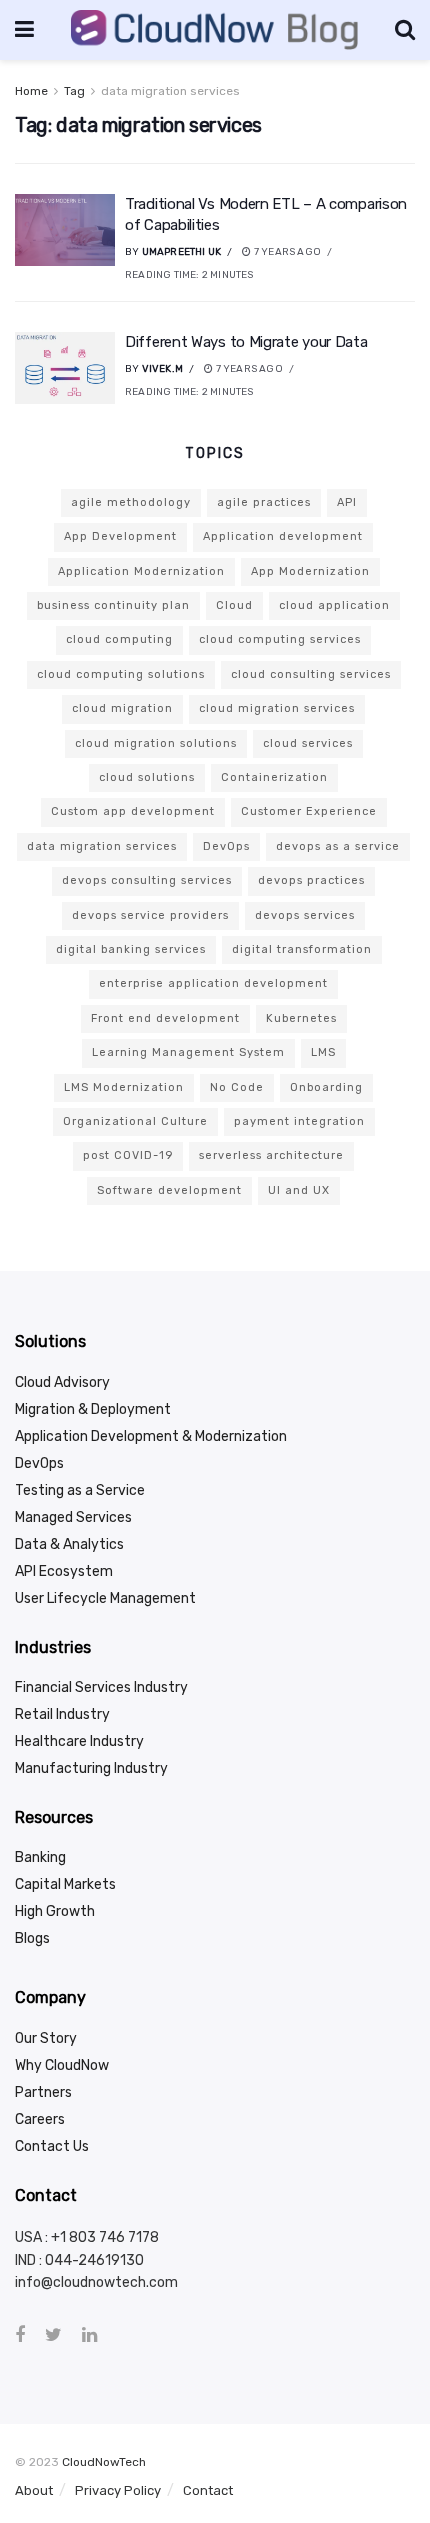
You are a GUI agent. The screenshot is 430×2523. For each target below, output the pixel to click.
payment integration (299, 1121)
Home (31, 91)
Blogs (32, 1938)
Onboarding (326, 1087)
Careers (40, 2119)
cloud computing (119, 639)
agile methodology (131, 502)
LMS (323, 1052)
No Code (237, 1087)
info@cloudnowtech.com (96, 2282)
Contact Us (52, 2146)
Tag (74, 91)
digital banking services (131, 949)
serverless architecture (271, 1155)
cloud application (334, 605)
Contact (208, 2490)
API (347, 502)
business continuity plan (113, 605)
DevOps (226, 846)
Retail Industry (62, 1714)
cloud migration (122, 708)
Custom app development (133, 811)
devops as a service (338, 846)
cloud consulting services (311, 674)
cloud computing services (280, 639)
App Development (120, 536)
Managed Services (73, 1517)
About (34, 2490)
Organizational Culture (135, 1121)
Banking (40, 1857)
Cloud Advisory (62, 1382)
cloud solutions (147, 777)
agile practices (264, 502)
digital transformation (302, 949)
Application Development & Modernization (151, 1436)
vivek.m (162, 369)
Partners (43, 2092)
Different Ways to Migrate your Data (246, 342)
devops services (305, 915)
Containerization (274, 777)
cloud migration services (277, 708)
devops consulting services (147, 880)
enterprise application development (213, 983)
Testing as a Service (80, 1490)
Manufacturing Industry (91, 1768)
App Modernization (310, 571)
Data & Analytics (69, 1544)
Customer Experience (309, 811)
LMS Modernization (124, 1087)
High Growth (55, 1911)
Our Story (46, 2038)
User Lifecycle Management (105, 1598)
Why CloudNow (62, 2065)
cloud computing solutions (121, 674)
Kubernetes (301, 1018)
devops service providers (150, 915)
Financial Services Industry (101, 1687)
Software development (169, 1190)
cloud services (308, 743)
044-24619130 (94, 2260)
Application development (283, 536)
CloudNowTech (104, 2462)
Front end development (165, 1018)
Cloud (234, 605)
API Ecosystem (64, 1571)
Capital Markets (65, 1884)
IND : (30, 2260)
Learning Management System (188, 1052)
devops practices (311, 880)
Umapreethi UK (182, 252)
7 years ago (286, 252)
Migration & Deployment (93, 1409)
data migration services (170, 91)
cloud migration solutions (156, 743)
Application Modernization (141, 571)
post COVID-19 (128, 1155)
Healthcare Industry (79, 1741)
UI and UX (299, 1190)
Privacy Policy (118, 2490)
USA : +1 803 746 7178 (87, 2237)
